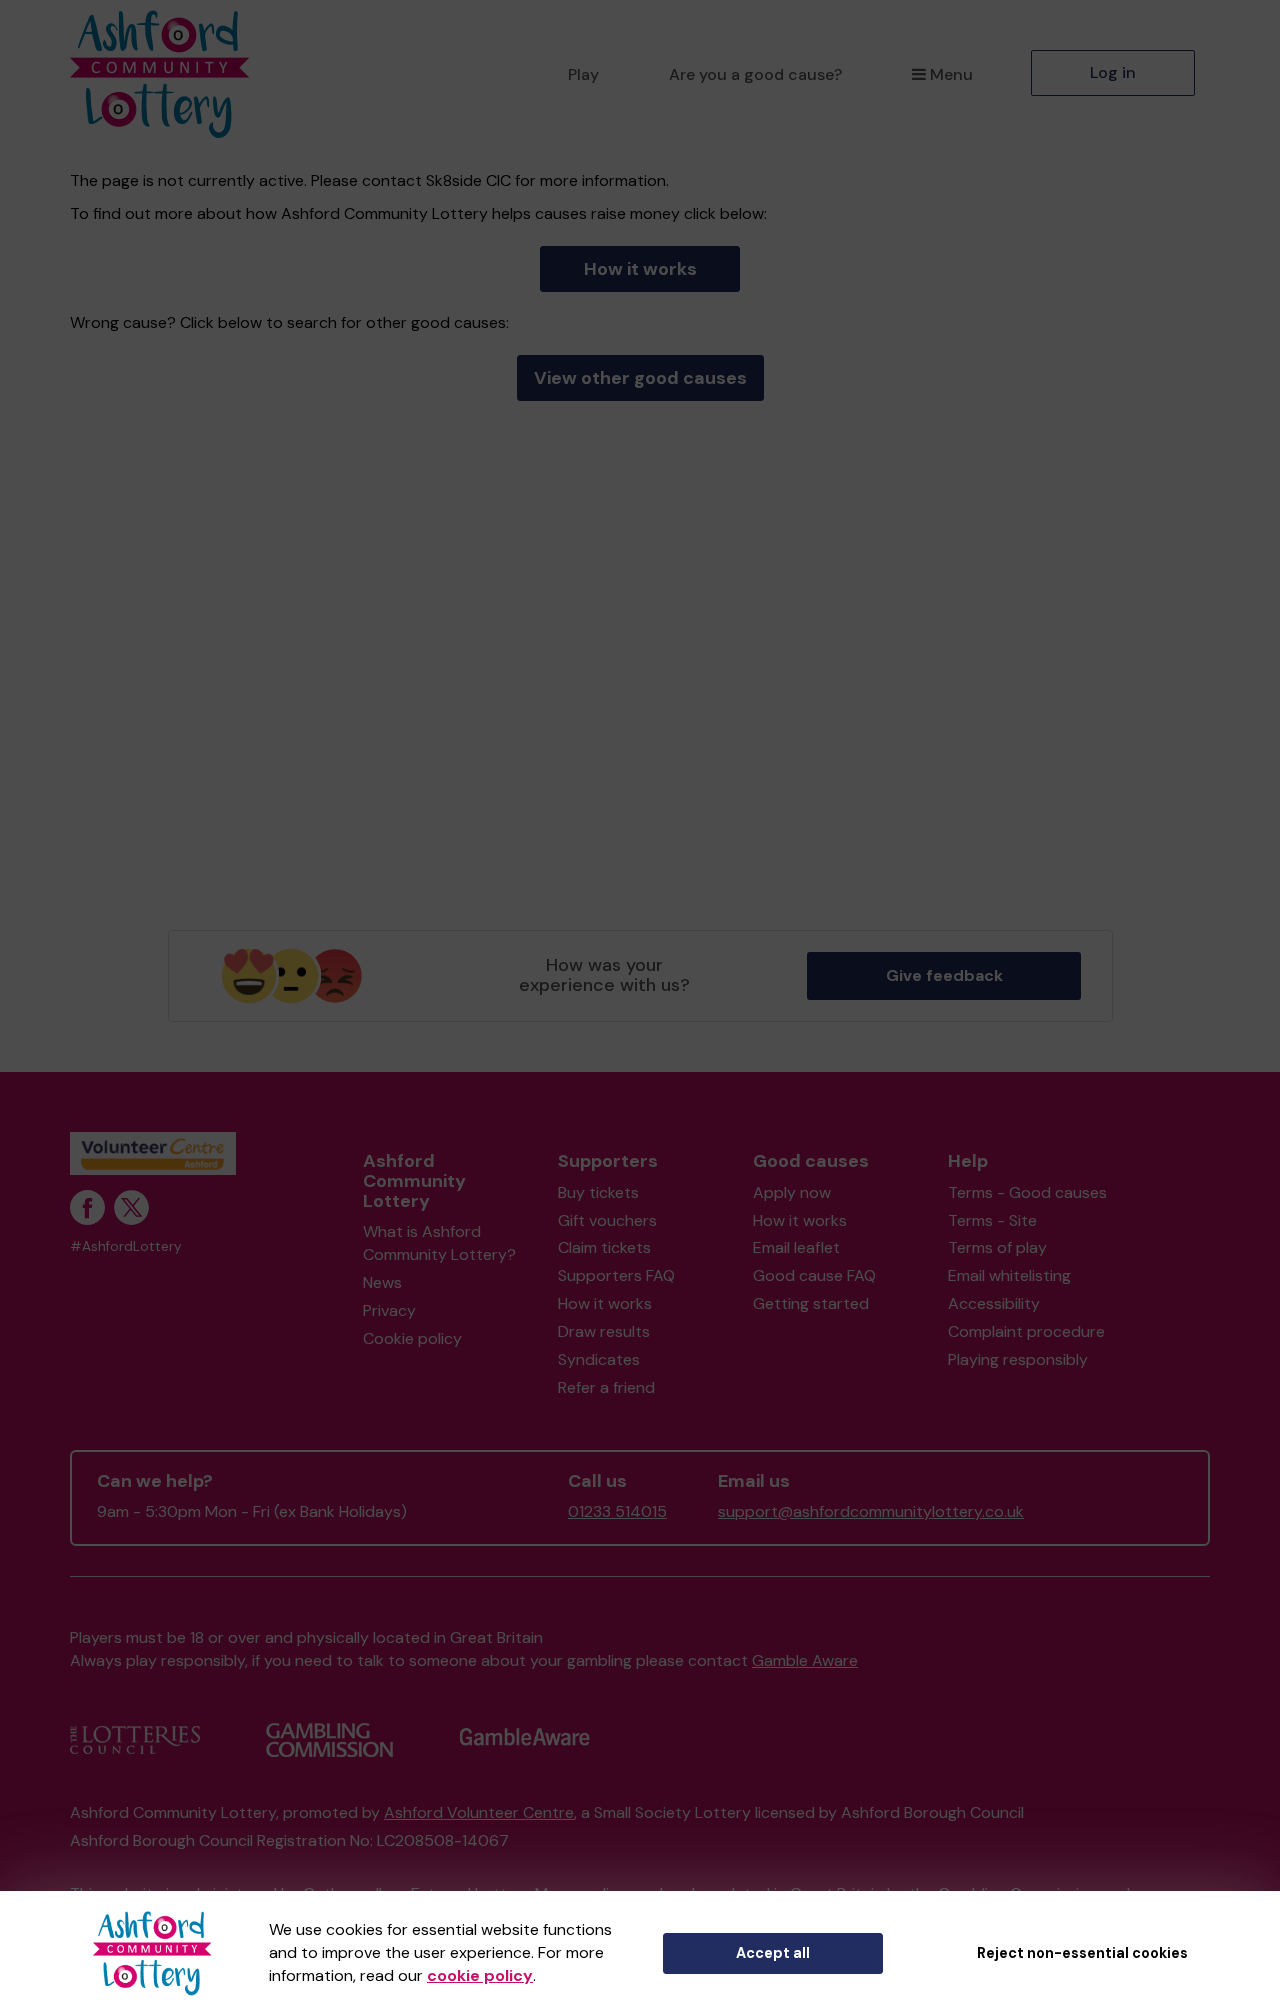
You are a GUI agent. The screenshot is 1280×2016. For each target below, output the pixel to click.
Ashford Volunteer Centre (479, 1812)
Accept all (773, 1953)
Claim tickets (604, 1247)
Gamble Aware (805, 1660)
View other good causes (640, 378)
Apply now (792, 1192)
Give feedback (944, 975)
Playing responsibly (1018, 1359)
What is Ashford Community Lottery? (439, 1243)
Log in (1113, 72)
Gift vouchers (607, 1220)
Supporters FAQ (616, 1275)
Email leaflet (796, 1247)
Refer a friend (606, 1387)
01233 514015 (617, 1511)
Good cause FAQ (814, 1275)
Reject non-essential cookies (1082, 1953)
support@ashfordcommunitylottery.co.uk (871, 1511)
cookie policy (480, 1975)
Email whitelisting (1009, 1275)
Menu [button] (951, 74)
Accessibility (994, 1303)
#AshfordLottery (126, 1246)
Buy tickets (598, 1192)
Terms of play (997, 1247)
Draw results (604, 1331)
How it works (640, 269)
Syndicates (599, 1359)
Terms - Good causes (1027, 1192)
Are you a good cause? (755, 74)
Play (583, 74)
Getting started (811, 1303)
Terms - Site (992, 1220)
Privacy (389, 1310)
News (382, 1282)
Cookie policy (412, 1338)
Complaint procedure (1026, 1331)
